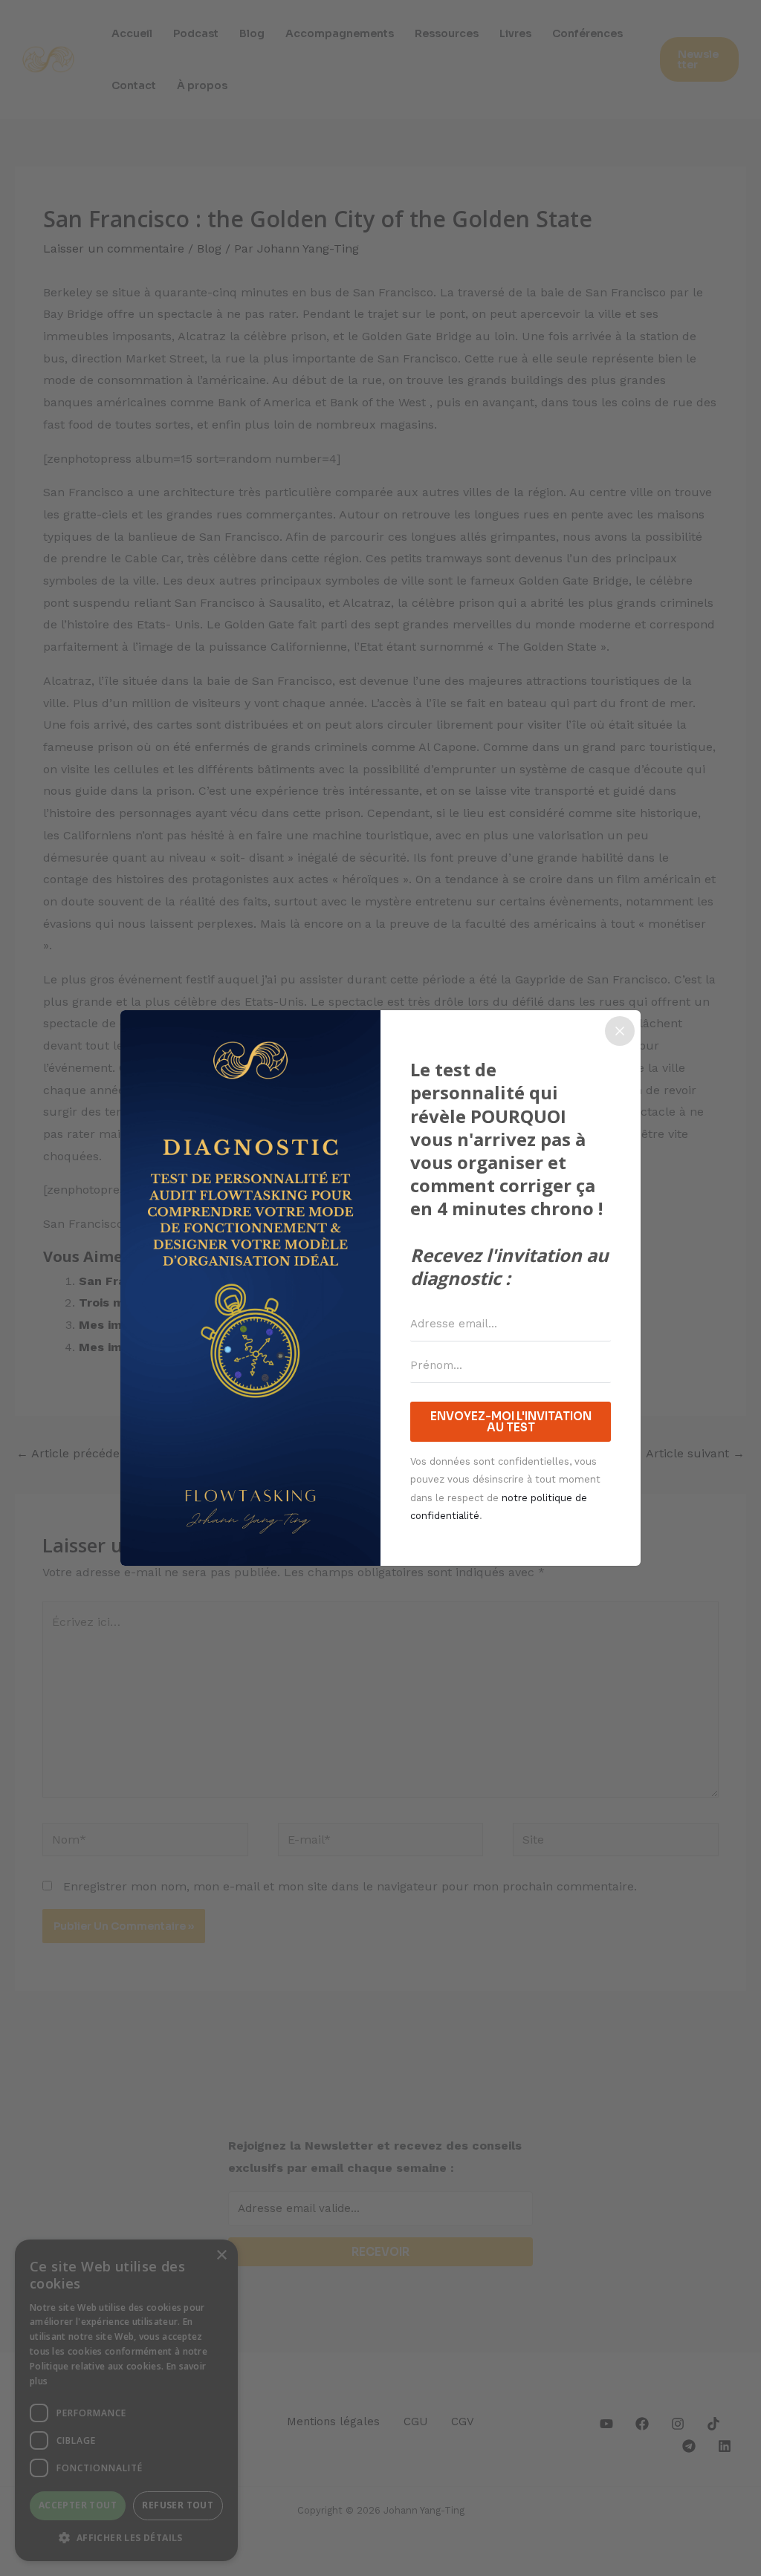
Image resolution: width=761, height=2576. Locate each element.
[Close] (620, 1031)
